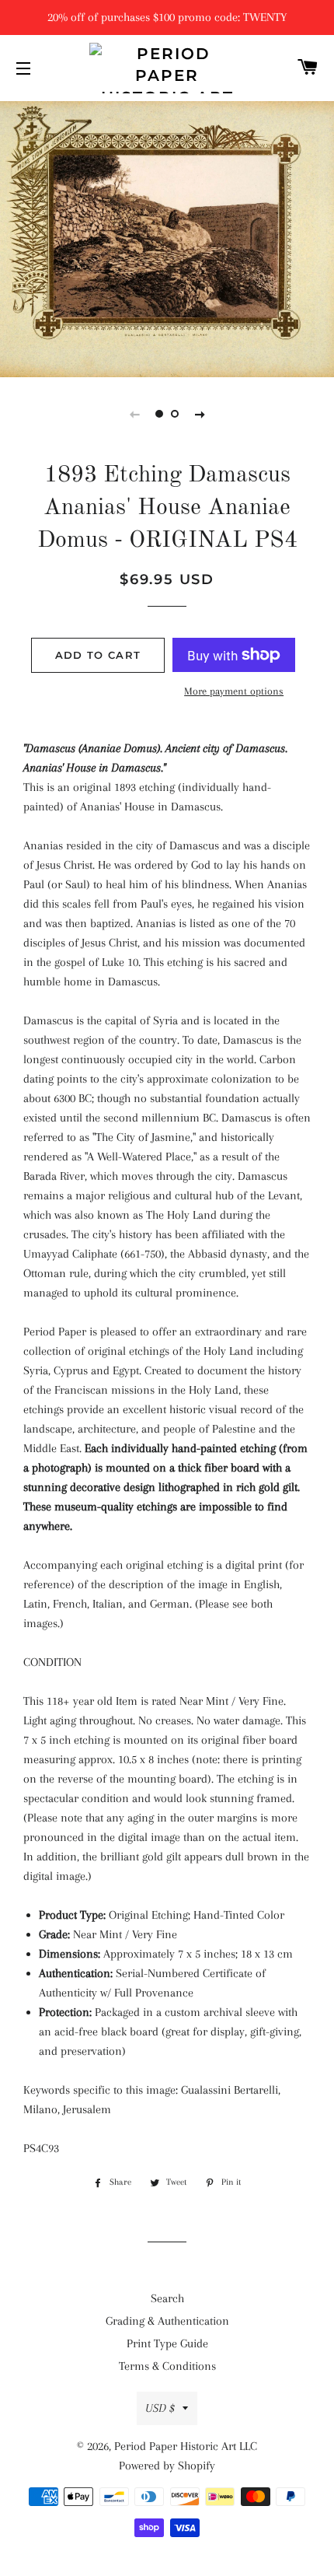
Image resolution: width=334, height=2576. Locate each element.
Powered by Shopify (167, 2466)
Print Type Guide (167, 2343)
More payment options (234, 691)
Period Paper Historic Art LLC (186, 2446)
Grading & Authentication (167, 2321)
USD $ (160, 2408)
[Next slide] (200, 414)
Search (167, 2298)
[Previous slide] (134, 414)
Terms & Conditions (167, 2366)
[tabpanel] (167, 237)
